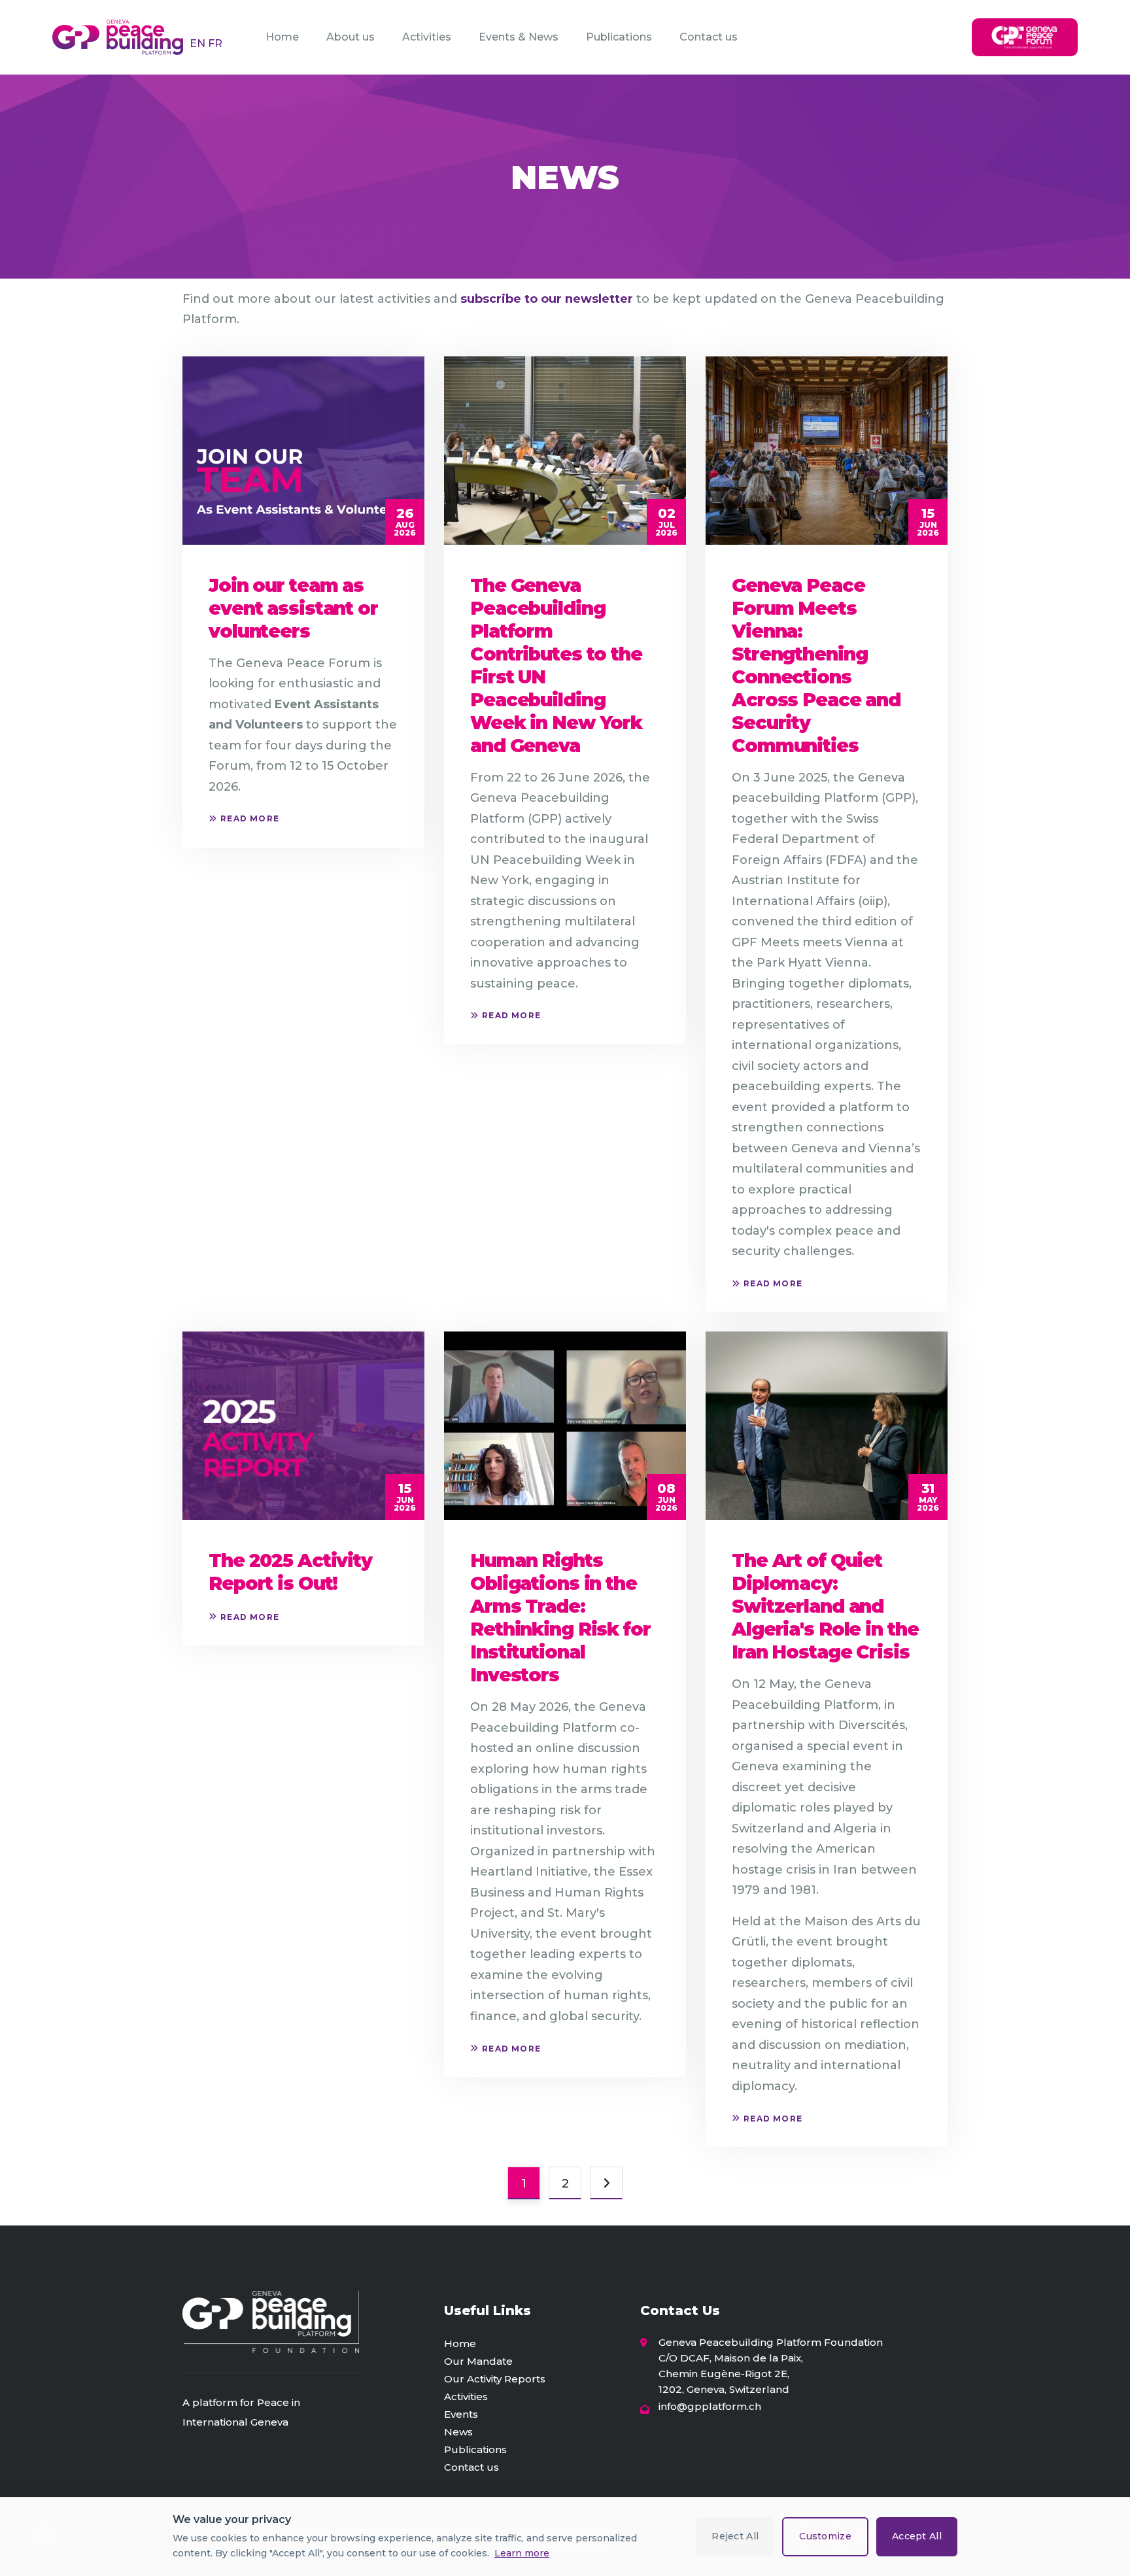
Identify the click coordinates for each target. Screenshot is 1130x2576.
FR (215, 43)
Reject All (735, 2536)
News (458, 2432)
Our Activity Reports (495, 2379)
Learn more (522, 2553)
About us (351, 37)
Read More (250, 818)
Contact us (709, 37)
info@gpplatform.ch (710, 2406)
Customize (825, 2536)
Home (282, 37)
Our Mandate (478, 2361)
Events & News (519, 37)
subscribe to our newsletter (547, 299)
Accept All (917, 2536)
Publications (619, 37)
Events (461, 2414)
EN (199, 43)
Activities (427, 37)
